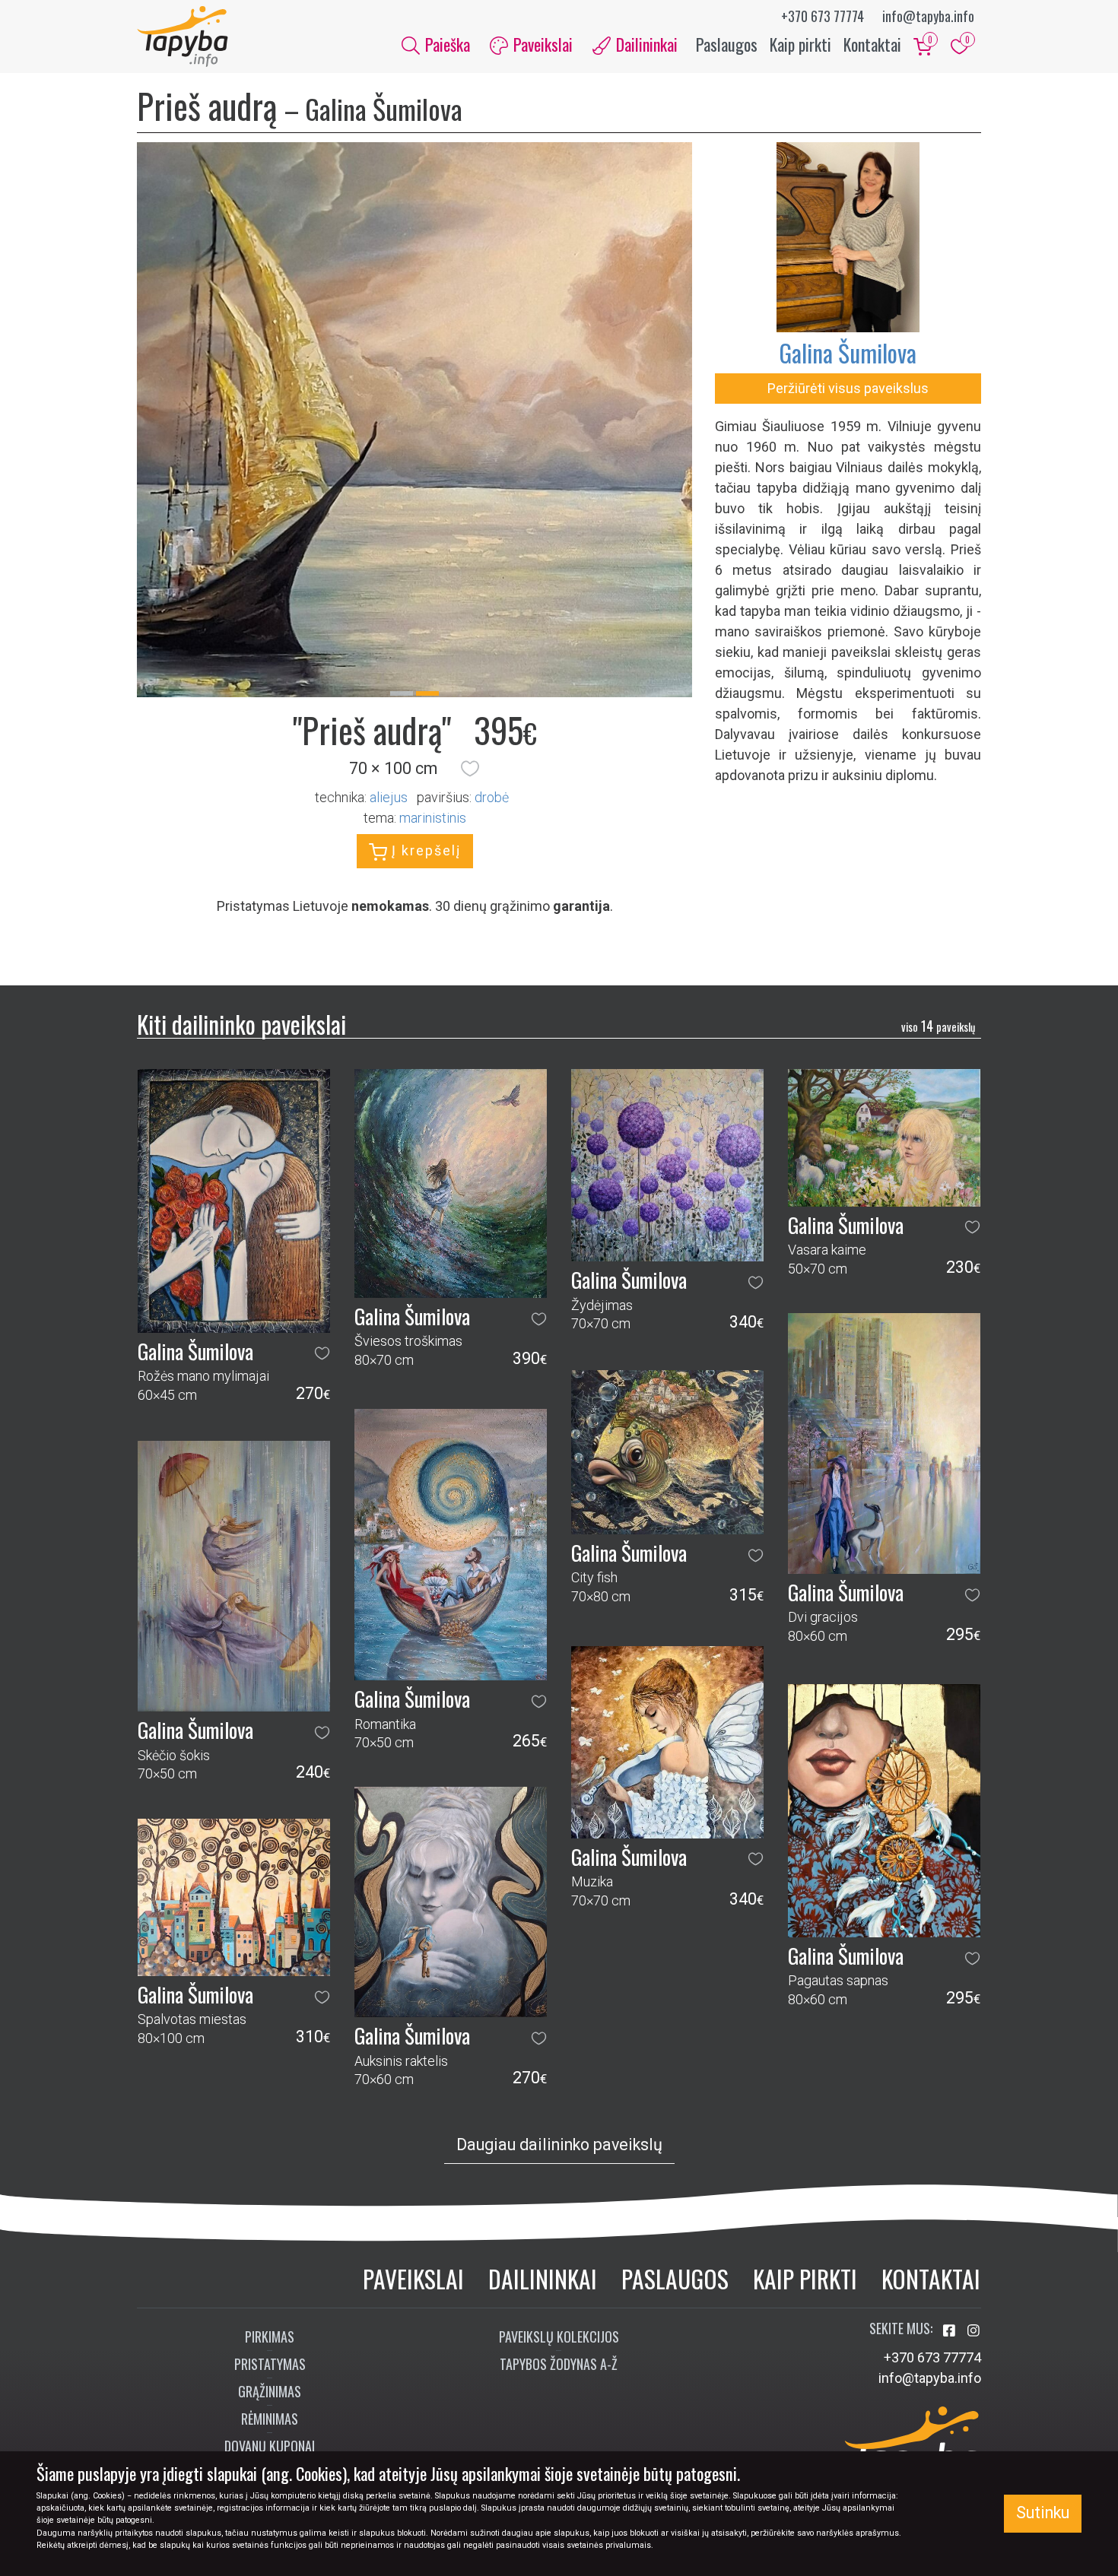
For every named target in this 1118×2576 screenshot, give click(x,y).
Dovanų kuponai (270, 2446)
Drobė (492, 797)
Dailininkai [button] (645, 44)
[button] (470, 769)
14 (938, 1026)
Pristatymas (270, 2364)
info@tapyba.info (928, 16)
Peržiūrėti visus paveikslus (848, 388)
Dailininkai (543, 2278)
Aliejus (389, 797)
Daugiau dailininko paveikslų (559, 2145)
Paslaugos (727, 44)
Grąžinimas (270, 2391)
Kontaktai (872, 44)
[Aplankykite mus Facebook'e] (951, 2331)
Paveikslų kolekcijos (559, 2336)
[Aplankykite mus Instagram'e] (973, 2331)
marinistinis (433, 818)
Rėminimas (270, 2419)
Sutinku (1043, 2513)
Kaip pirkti (800, 44)
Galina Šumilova (848, 352)
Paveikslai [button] (541, 44)
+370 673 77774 (823, 16)
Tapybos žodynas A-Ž (559, 2364)
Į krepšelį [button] (424, 850)
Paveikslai (413, 2278)
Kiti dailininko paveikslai (241, 1024)
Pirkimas (270, 2336)
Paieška (446, 44)
